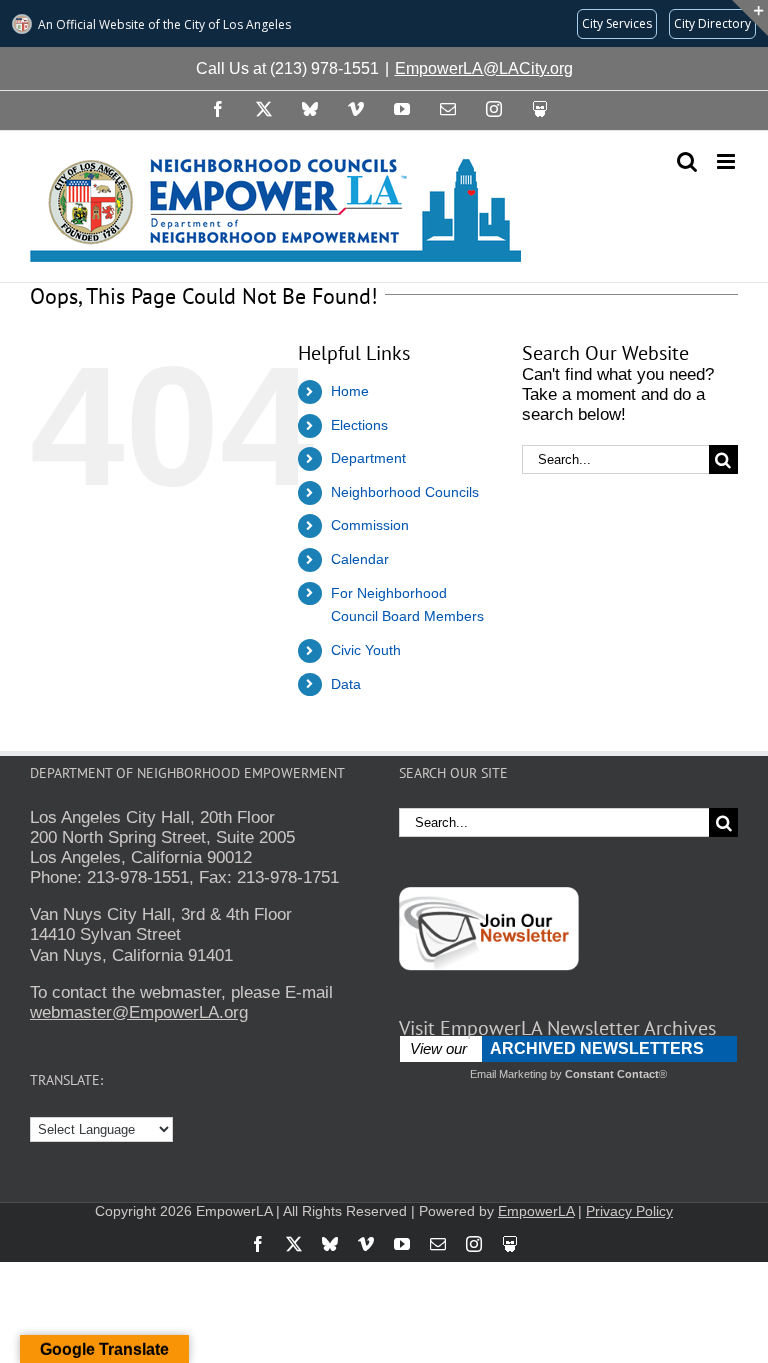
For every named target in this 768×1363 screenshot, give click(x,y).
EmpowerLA (536, 1211)
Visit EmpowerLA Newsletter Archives (557, 1028)
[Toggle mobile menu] (727, 161)
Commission (370, 525)
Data (346, 684)
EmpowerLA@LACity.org (484, 68)
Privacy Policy (629, 1211)
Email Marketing (508, 1074)
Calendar (360, 559)
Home (350, 391)
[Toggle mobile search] (687, 161)
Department (368, 458)
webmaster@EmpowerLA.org (139, 1012)
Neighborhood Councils (405, 492)
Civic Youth (366, 650)
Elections (359, 425)
